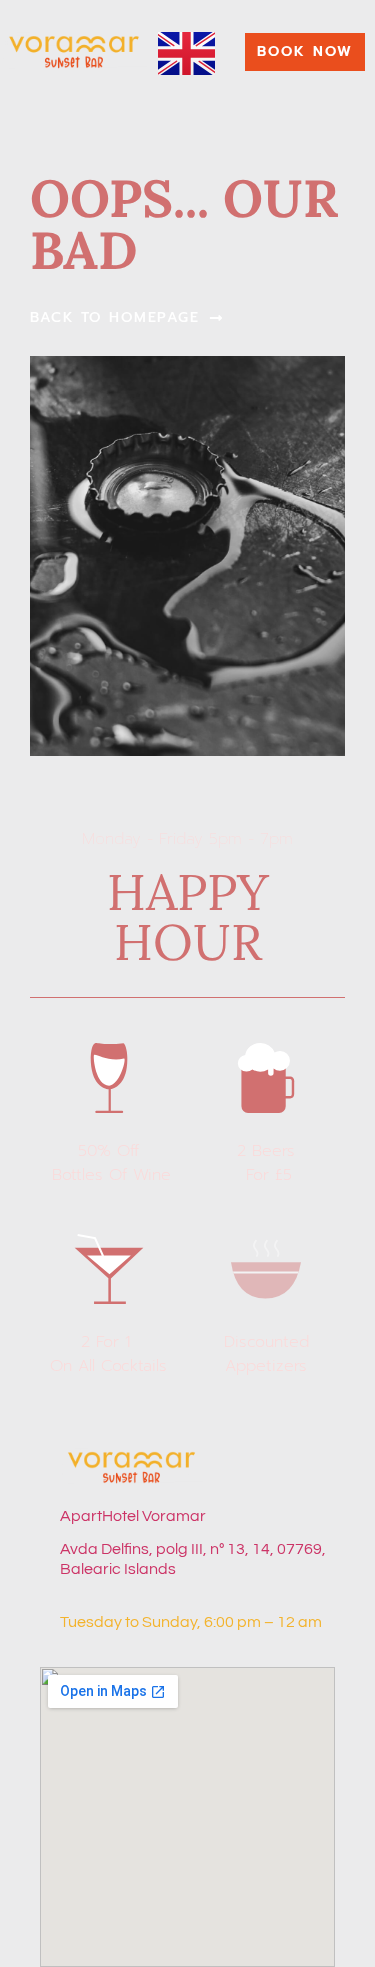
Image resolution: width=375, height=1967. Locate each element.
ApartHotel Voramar (133, 1516)
